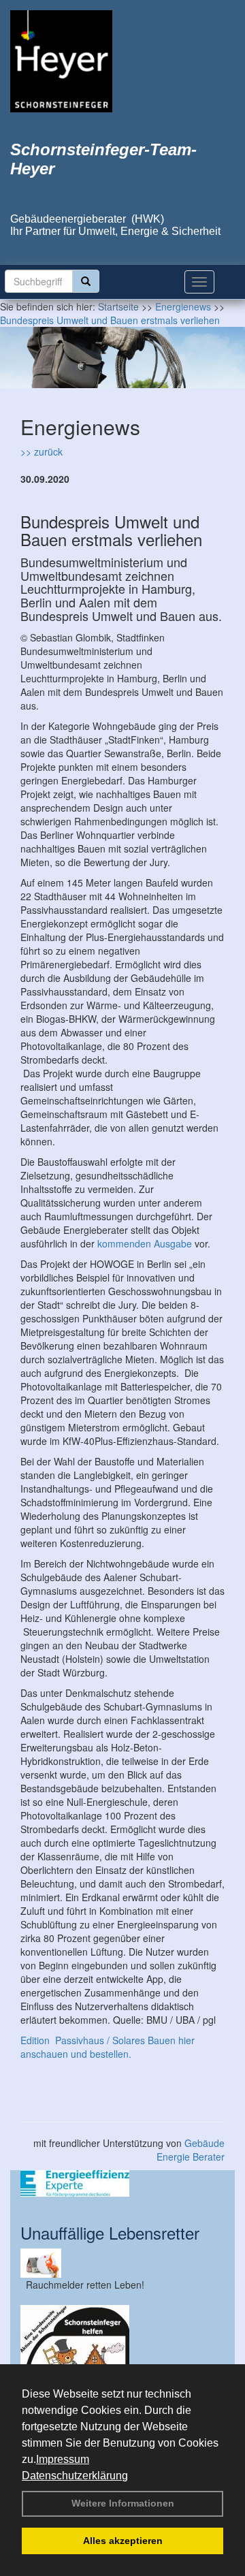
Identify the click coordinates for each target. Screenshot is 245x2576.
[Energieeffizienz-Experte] (122, 2183)
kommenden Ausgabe (145, 1243)
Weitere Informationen (123, 2503)
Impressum (63, 2459)
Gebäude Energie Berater (191, 2150)
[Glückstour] (122, 2359)
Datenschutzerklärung (75, 2476)
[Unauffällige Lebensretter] (122, 2263)
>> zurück (42, 451)
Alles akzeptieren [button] (123, 2541)
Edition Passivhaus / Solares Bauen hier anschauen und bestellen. (108, 2047)
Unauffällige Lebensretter (110, 2232)
